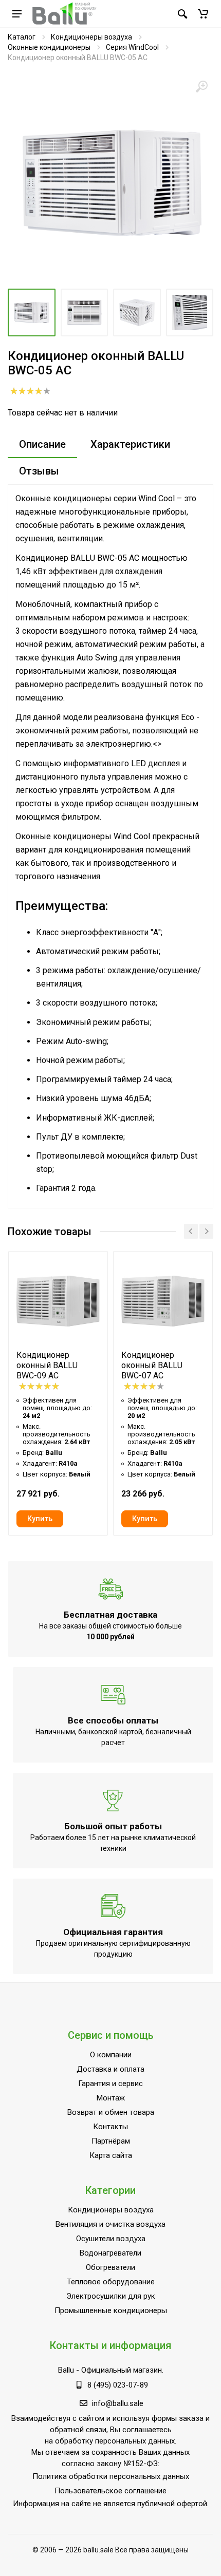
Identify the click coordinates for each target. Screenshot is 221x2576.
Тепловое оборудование (111, 2282)
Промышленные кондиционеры (111, 2310)
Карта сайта (111, 2155)
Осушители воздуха (111, 2239)
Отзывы (39, 471)
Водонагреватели (110, 2253)
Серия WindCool (132, 47)
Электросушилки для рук (111, 2296)
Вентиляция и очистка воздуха (110, 2224)
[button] (203, 14)
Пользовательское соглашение (110, 2491)
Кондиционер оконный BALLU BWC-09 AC (47, 1365)
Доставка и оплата (110, 2069)
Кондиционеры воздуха (91, 37)
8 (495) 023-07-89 (118, 2385)
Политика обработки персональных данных (111, 2476)
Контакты (110, 2127)
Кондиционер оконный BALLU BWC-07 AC (152, 1365)
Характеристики (130, 444)
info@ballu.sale (118, 2403)
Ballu (66, 2370)
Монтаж (111, 2098)
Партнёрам (111, 2141)
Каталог (22, 37)
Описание (42, 444)
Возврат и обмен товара (111, 2112)
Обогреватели (110, 2267)
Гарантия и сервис (110, 2083)
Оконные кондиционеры (49, 47)
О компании (111, 2055)
